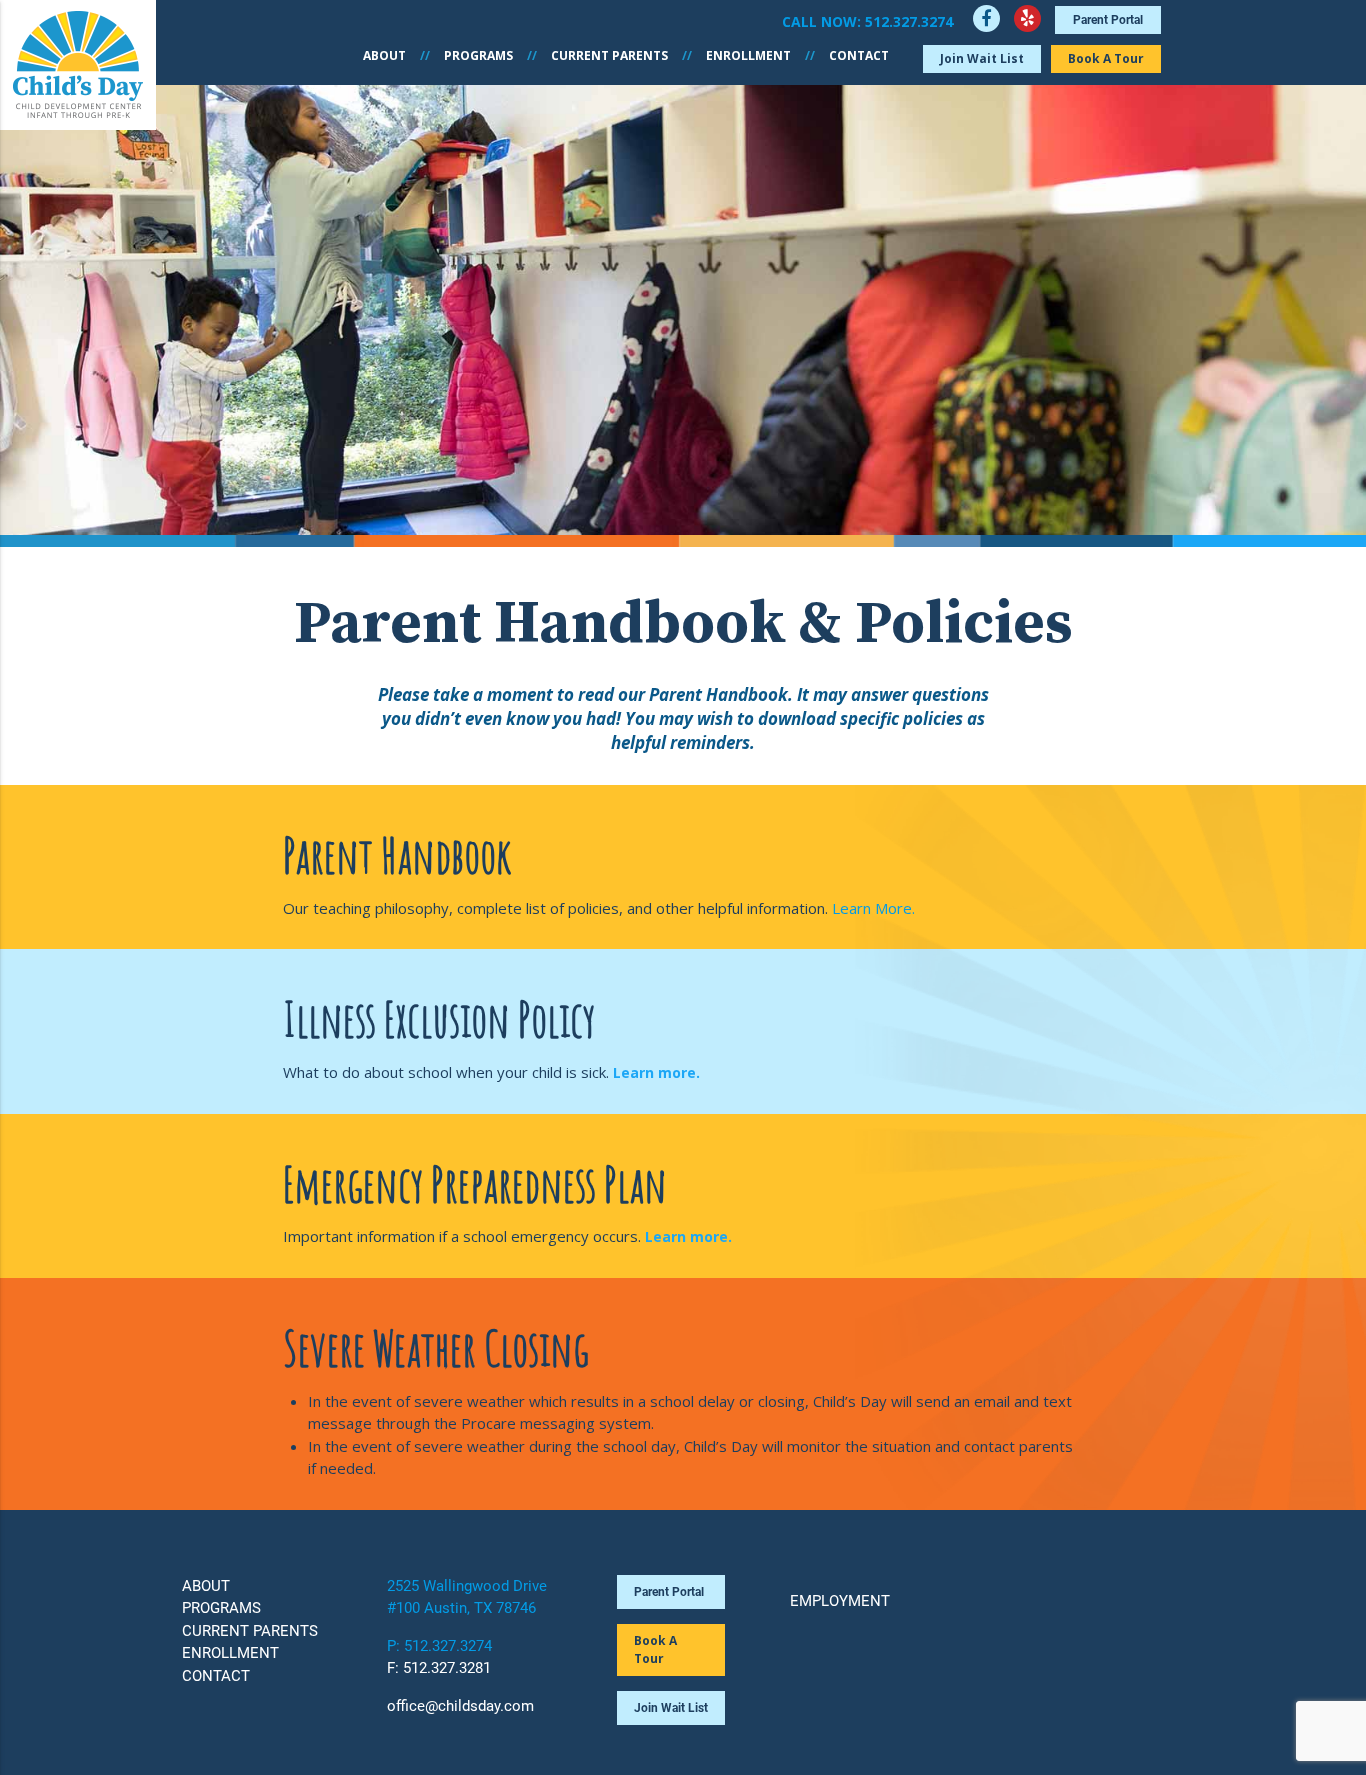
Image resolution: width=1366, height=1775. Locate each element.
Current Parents (609, 55)
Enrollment (748, 55)
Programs (478, 55)
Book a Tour (1106, 58)
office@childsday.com (460, 1706)
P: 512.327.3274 (439, 1646)
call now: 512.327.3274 (867, 21)
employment (840, 1601)
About (384, 55)
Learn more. (656, 1072)
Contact (859, 55)
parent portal (1108, 20)
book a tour (655, 1649)
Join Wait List (982, 58)
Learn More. (873, 908)
